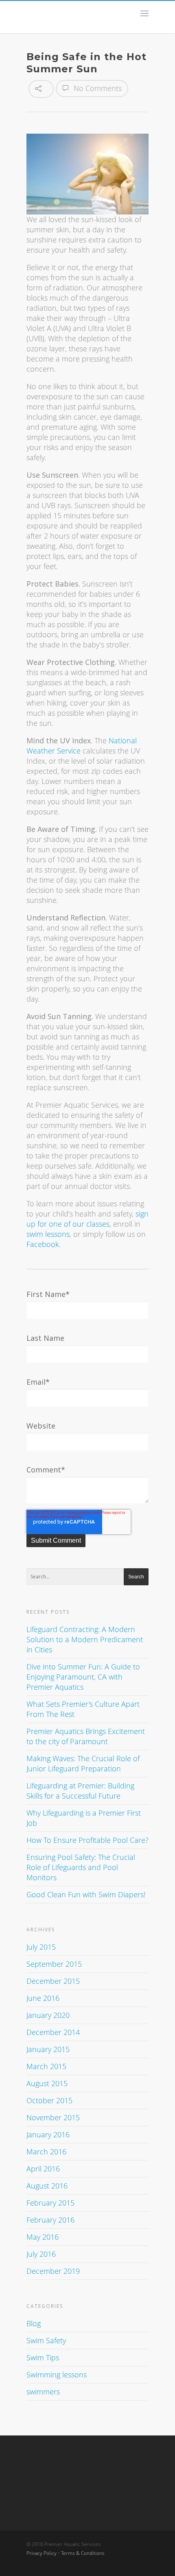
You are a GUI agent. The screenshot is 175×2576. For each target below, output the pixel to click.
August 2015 (47, 2083)
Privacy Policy (42, 2553)
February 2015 (50, 2203)
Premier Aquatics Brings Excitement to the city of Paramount (86, 1736)
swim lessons (48, 1234)
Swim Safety (46, 2340)
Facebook (43, 1244)
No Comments (97, 88)
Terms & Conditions (83, 2553)
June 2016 (43, 1998)
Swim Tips (43, 2357)
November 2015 (53, 2117)
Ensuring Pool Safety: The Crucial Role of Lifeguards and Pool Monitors (81, 1867)
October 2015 (49, 2100)
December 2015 (53, 1981)
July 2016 (41, 2254)
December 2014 (53, 2032)
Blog (34, 2323)
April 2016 (43, 2169)
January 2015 (48, 2049)
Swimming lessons (57, 2375)
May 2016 (43, 2237)
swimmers (43, 2392)
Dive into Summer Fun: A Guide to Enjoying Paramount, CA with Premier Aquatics (83, 1677)
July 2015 (41, 1947)
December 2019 (53, 2271)
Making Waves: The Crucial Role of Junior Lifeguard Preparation (83, 1763)
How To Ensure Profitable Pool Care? (87, 1840)
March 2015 (46, 2066)
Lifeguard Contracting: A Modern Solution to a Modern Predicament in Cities (85, 1639)
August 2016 (47, 2186)
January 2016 (48, 2134)
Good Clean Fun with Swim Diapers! (86, 1894)
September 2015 (54, 1964)
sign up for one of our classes (87, 1219)
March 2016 (46, 2152)
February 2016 (50, 2220)
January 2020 (48, 2015)
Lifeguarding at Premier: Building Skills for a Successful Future (80, 1791)
